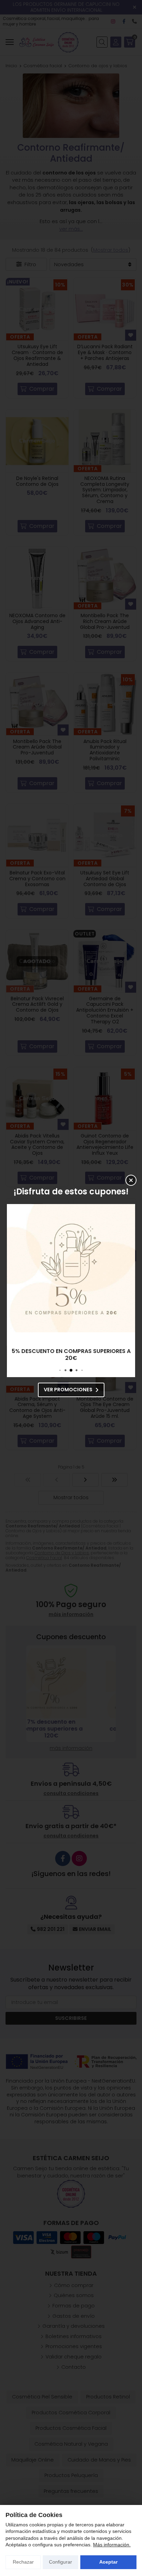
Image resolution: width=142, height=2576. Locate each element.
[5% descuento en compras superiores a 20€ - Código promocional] (71, 1268)
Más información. (112, 2545)
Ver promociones (68, 1390)
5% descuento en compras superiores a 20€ (71, 1355)
